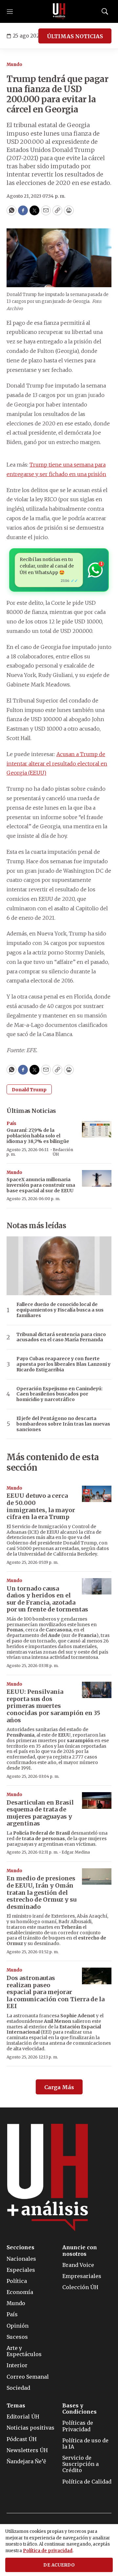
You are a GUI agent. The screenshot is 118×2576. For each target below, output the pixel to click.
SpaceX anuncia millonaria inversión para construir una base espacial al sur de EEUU (41, 1185)
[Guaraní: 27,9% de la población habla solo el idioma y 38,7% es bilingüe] (97, 1129)
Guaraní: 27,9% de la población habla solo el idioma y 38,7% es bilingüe (38, 1136)
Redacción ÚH (63, 1152)
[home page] (59, 11)
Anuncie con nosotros (80, 2251)
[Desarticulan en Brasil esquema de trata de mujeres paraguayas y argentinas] (97, 1800)
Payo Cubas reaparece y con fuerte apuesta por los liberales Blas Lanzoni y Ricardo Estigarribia (63, 1364)
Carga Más (59, 2087)
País (11, 1123)
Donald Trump (29, 1090)
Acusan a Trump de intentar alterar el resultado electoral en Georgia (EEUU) (57, 764)
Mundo (14, 65)
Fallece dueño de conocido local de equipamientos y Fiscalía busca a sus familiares (60, 1310)
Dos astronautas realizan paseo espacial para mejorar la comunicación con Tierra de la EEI (56, 1992)
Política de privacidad (48, 2551)
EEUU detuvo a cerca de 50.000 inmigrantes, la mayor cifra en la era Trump (41, 1506)
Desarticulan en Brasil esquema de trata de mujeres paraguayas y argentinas (40, 1813)
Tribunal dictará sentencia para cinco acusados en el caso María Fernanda (61, 1337)
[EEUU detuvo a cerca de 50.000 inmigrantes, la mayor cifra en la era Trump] (97, 1494)
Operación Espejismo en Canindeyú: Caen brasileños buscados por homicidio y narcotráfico (59, 1394)
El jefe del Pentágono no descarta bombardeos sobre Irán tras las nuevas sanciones (63, 1424)
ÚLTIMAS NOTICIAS (75, 36)
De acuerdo (59, 2565)
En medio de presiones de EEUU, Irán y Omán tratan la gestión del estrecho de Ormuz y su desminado (41, 1892)
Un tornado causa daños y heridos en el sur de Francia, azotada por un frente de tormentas (47, 1599)
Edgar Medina (76, 1852)
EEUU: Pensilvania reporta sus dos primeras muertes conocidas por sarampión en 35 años (53, 1706)
